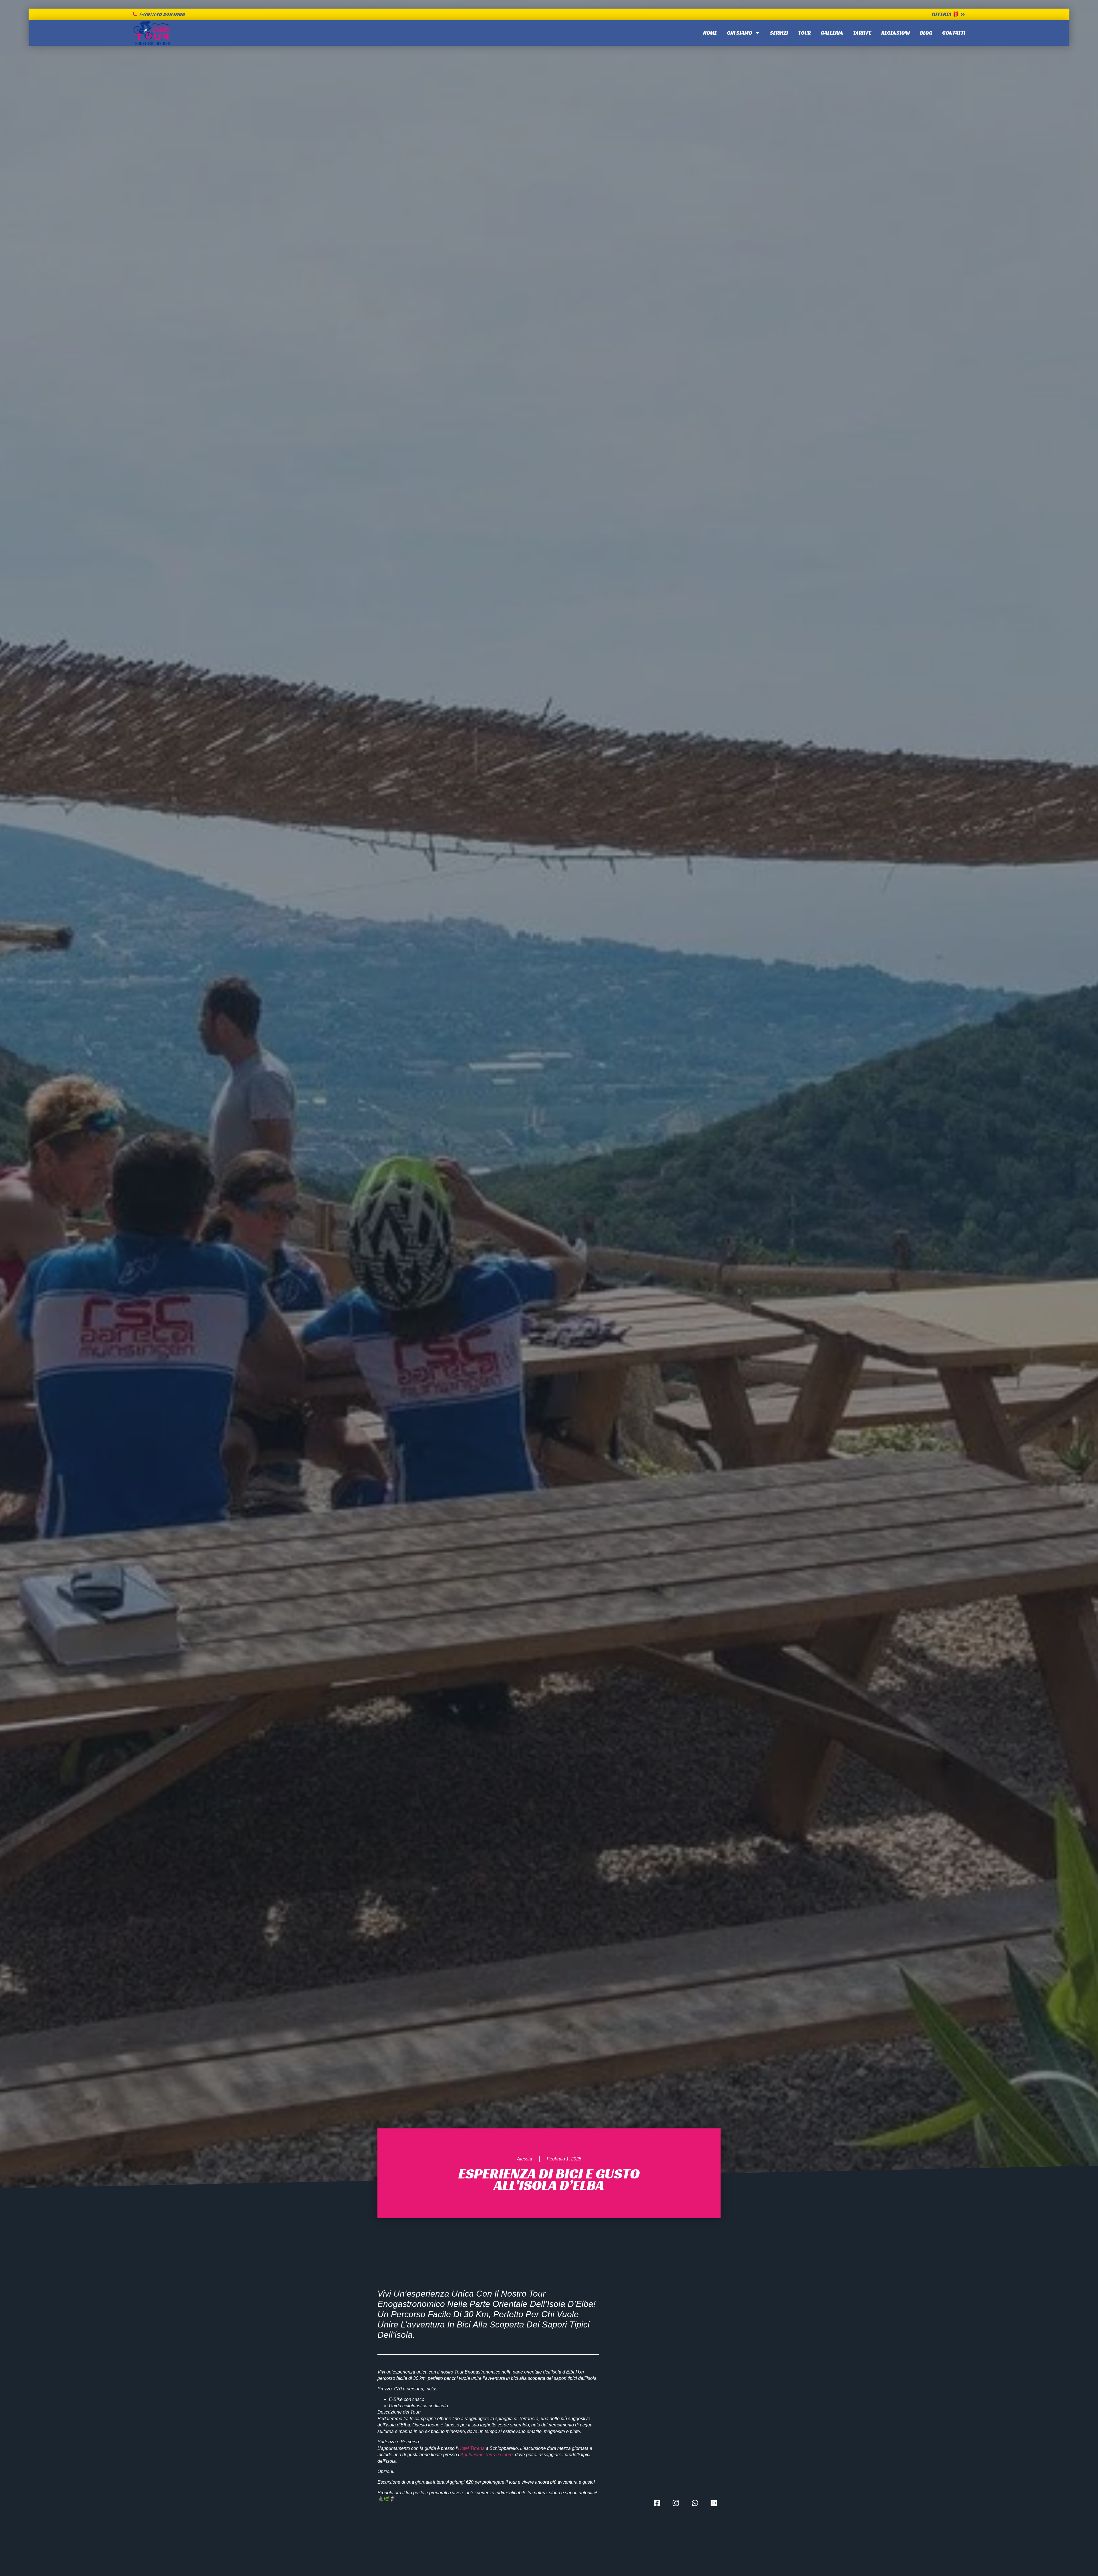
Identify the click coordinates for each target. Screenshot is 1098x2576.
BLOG (926, 33)
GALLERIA (832, 33)
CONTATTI (954, 33)
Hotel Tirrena (471, 2448)
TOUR (804, 33)
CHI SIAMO (739, 33)
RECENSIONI (896, 33)
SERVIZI (779, 33)
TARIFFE (862, 33)
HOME (710, 33)
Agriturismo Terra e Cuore (487, 2455)
